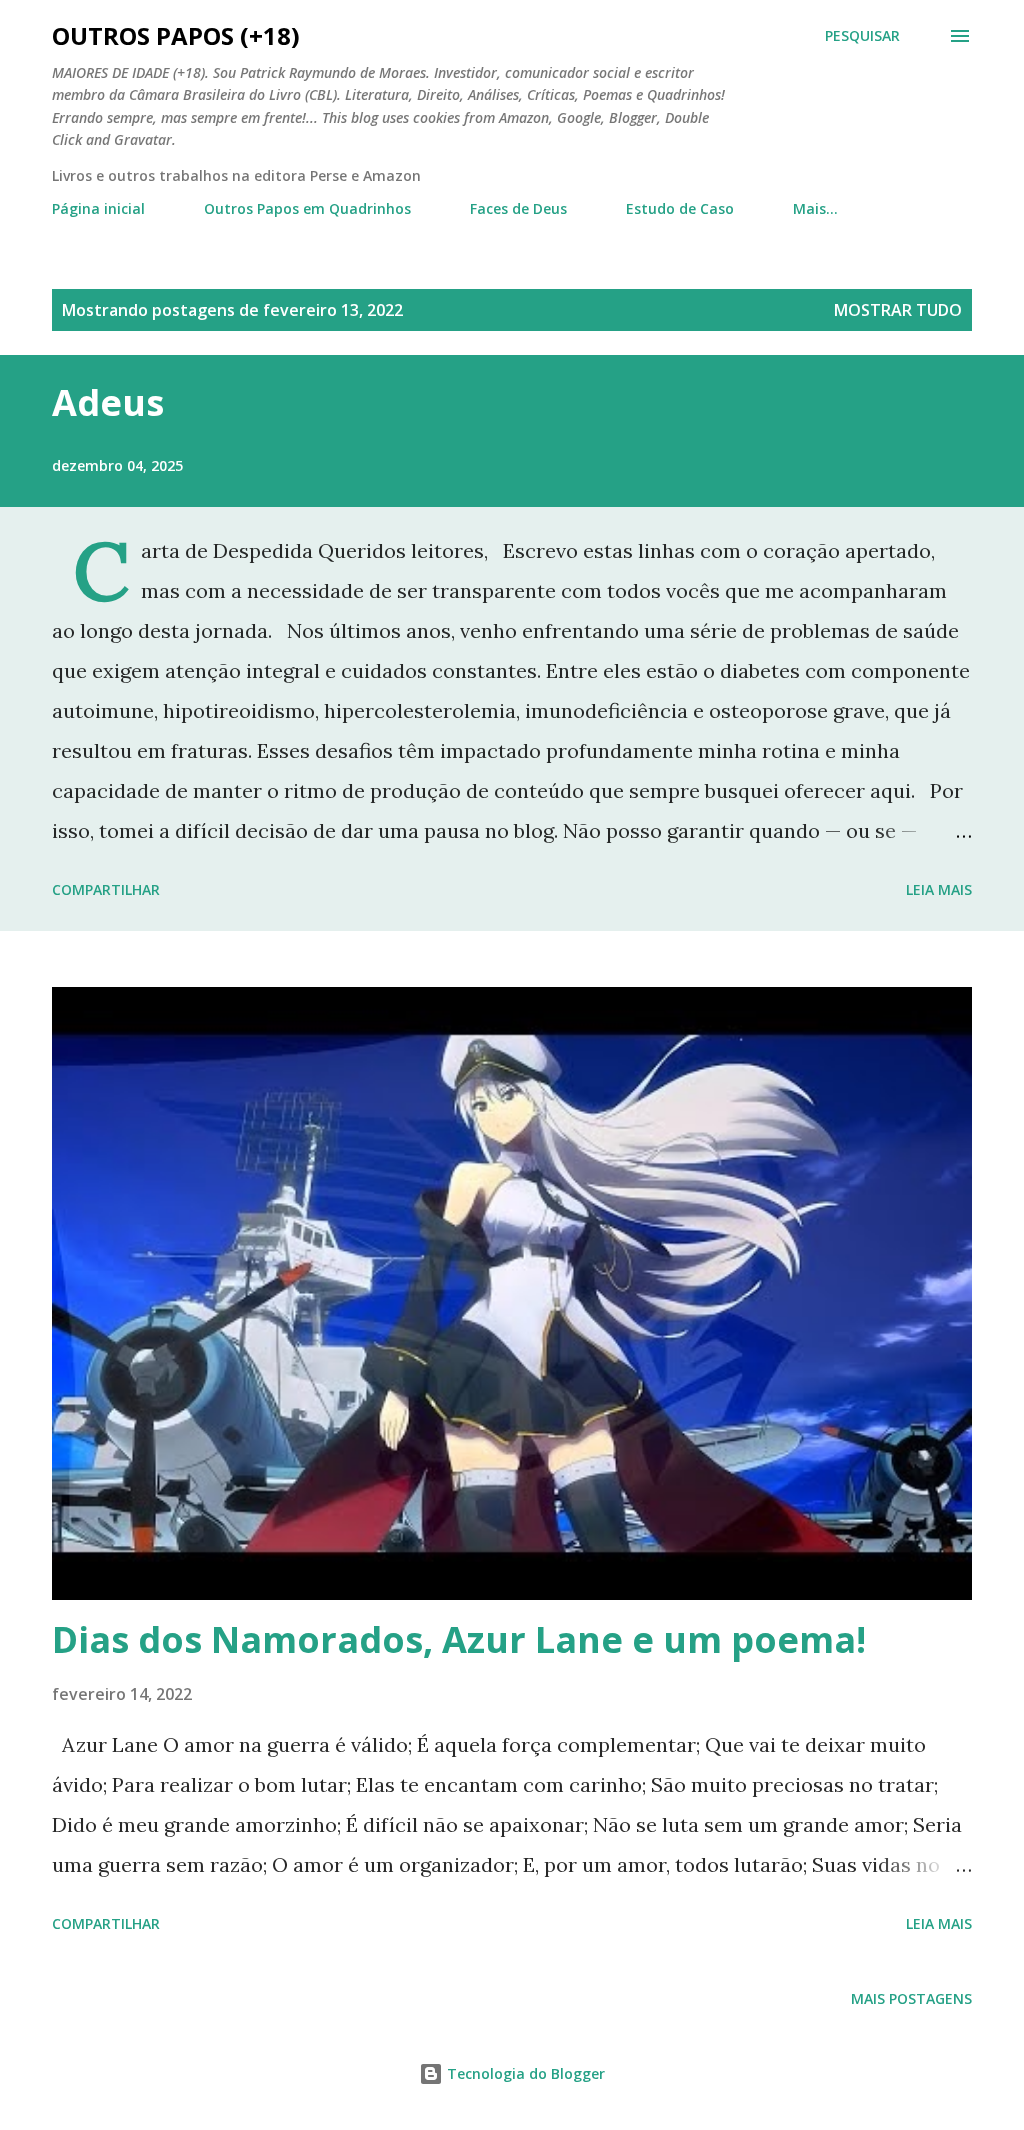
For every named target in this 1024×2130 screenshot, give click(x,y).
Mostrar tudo (898, 310)
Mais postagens (911, 1998)
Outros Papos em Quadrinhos (307, 208)
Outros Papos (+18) (176, 35)
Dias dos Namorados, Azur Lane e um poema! (459, 1639)
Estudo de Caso (680, 208)
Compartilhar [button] (106, 889)
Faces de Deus (518, 208)
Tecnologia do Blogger (524, 2073)
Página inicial (98, 208)
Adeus (108, 402)
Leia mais (939, 889)
